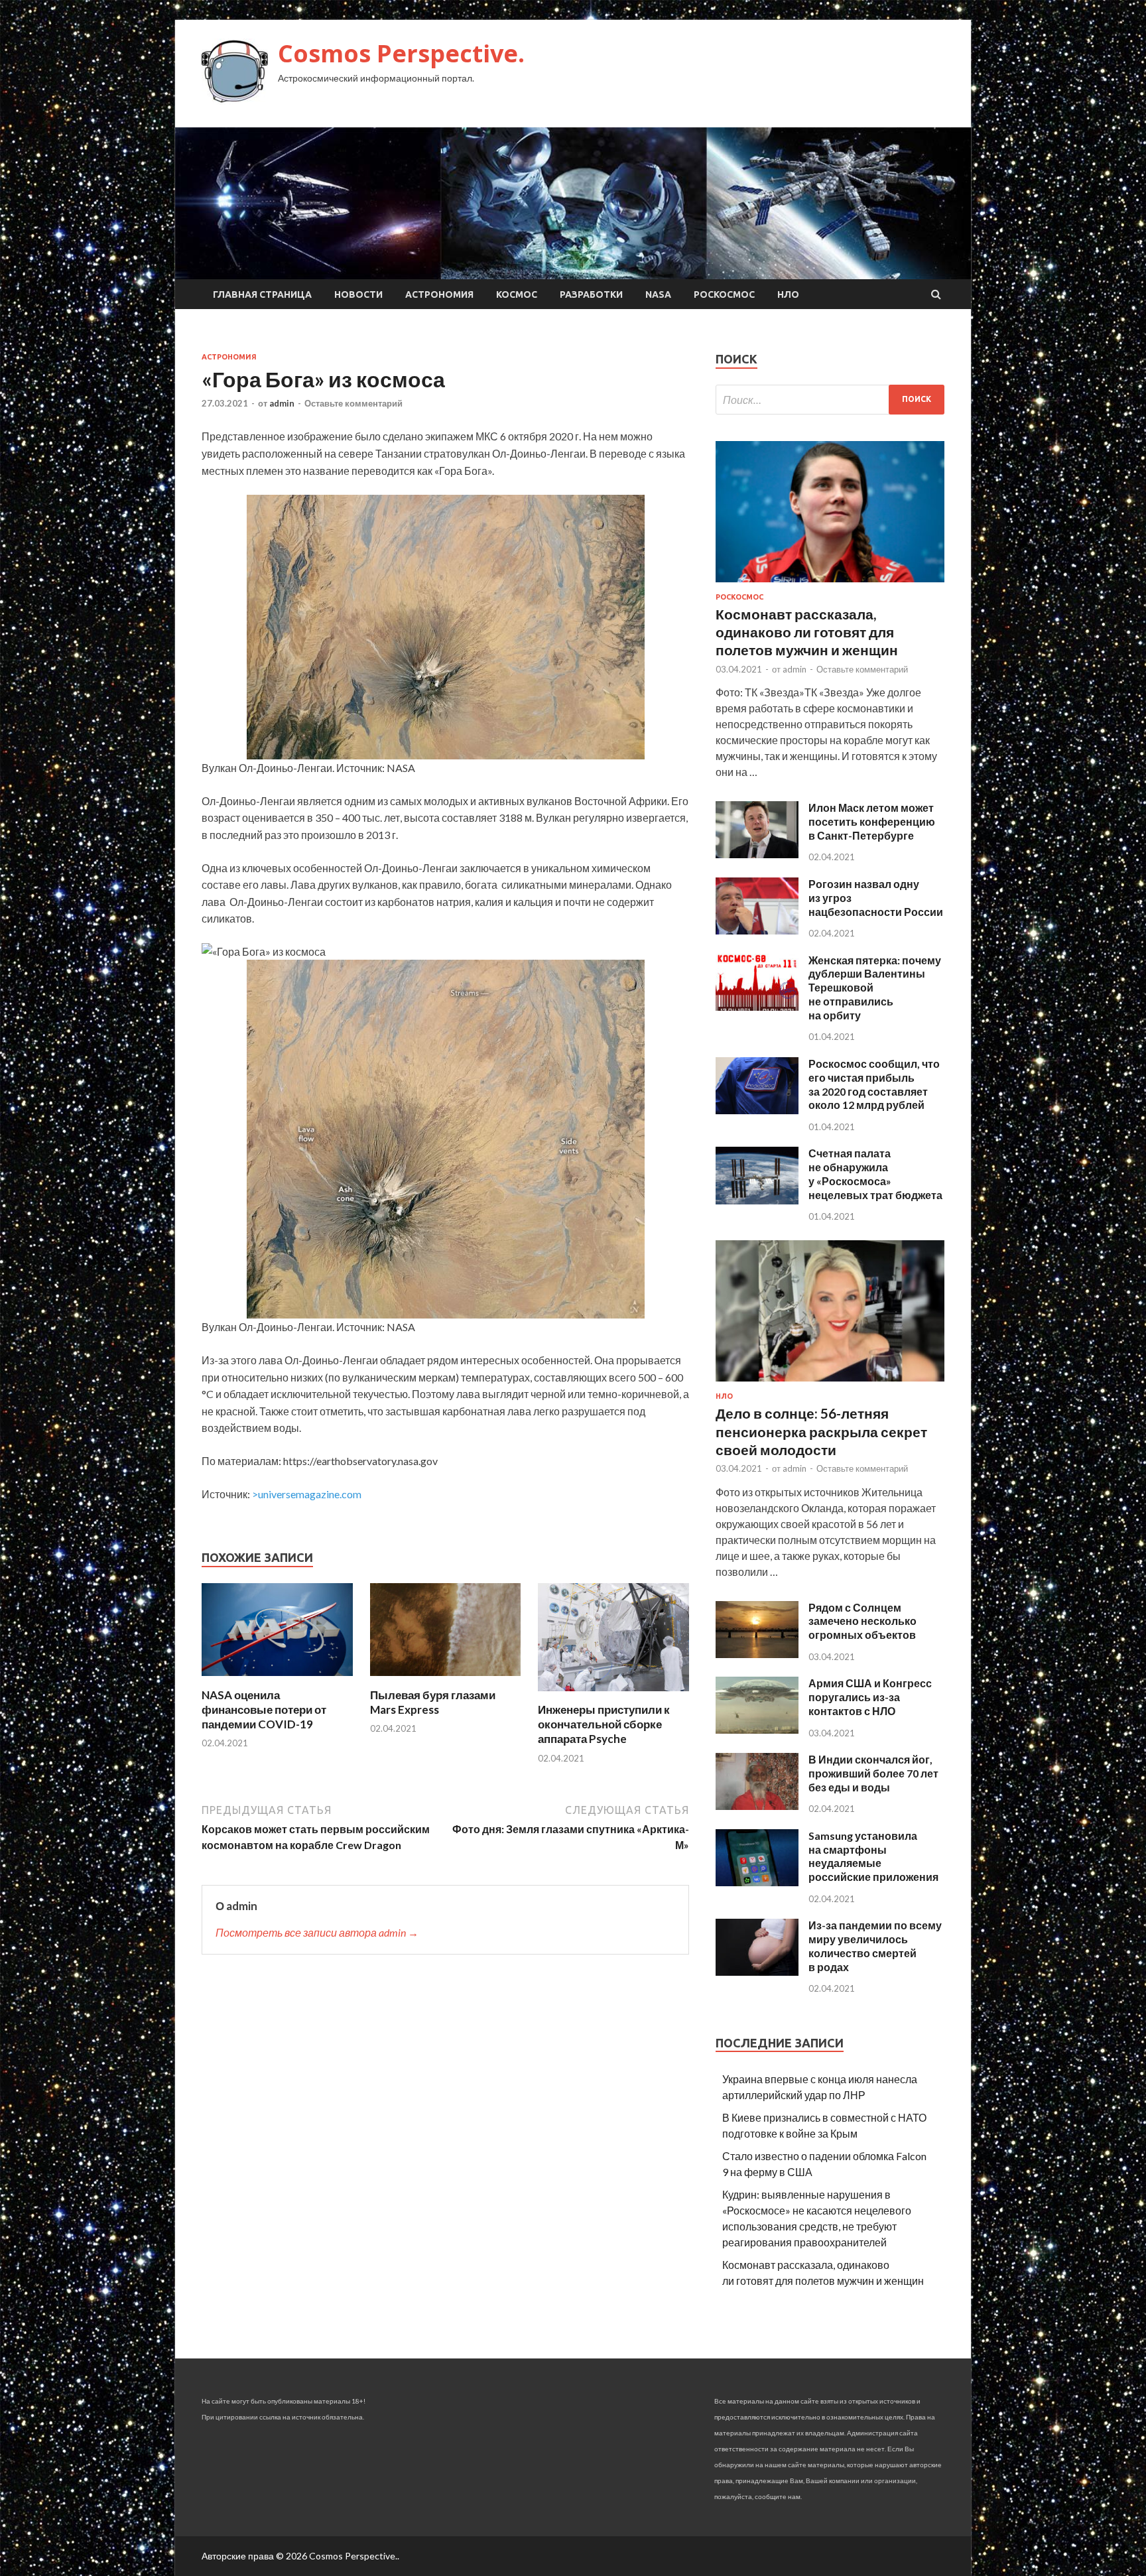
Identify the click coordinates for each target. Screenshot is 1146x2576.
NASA (658, 294)
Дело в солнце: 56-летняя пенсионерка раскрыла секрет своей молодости (821, 1431)
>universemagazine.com (307, 1494)
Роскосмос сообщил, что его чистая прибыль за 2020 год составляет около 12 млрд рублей (874, 1084)
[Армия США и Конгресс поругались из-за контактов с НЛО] (757, 1729)
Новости (358, 294)
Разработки (591, 294)
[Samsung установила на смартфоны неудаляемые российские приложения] (757, 1882)
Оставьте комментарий (353, 403)
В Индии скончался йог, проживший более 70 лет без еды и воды (873, 1773)
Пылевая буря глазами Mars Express (433, 1702)
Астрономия (439, 294)
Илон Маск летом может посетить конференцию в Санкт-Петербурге (872, 821)
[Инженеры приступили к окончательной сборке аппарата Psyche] (613, 1694)
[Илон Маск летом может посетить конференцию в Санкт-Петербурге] (757, 854)
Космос (517, 294)
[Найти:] (830, 400)
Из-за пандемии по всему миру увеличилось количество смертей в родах (875, 1946)
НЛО (788, 294)
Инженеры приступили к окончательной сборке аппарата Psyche (604, 1724)
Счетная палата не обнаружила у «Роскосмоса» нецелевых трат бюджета (875, 1174)
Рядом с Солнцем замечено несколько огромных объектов (862, 1621)
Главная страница (262, 294)
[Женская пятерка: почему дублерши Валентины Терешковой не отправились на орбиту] (757, 1006)
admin (282, 403)
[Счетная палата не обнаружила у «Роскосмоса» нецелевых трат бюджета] (757, 1200)
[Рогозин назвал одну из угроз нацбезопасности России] (757, 930)
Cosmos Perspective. (401, 53)
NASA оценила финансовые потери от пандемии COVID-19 (264, 1709)
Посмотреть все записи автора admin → (317, 1932)
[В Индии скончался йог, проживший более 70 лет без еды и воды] (757, 1806)
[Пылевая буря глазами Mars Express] (446, 1680)
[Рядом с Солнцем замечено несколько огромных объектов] (757, 1654)
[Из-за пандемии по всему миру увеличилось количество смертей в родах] (757, 1971)
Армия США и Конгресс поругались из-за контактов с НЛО (870, 1697)
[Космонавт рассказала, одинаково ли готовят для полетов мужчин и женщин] (830, 585)
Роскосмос (724, 294)
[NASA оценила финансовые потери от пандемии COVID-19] (277, 1680)
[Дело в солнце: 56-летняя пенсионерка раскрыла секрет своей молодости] (830, 1384)
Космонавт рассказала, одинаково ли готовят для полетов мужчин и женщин (807, 632)
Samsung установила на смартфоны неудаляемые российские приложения (873, 1856)
